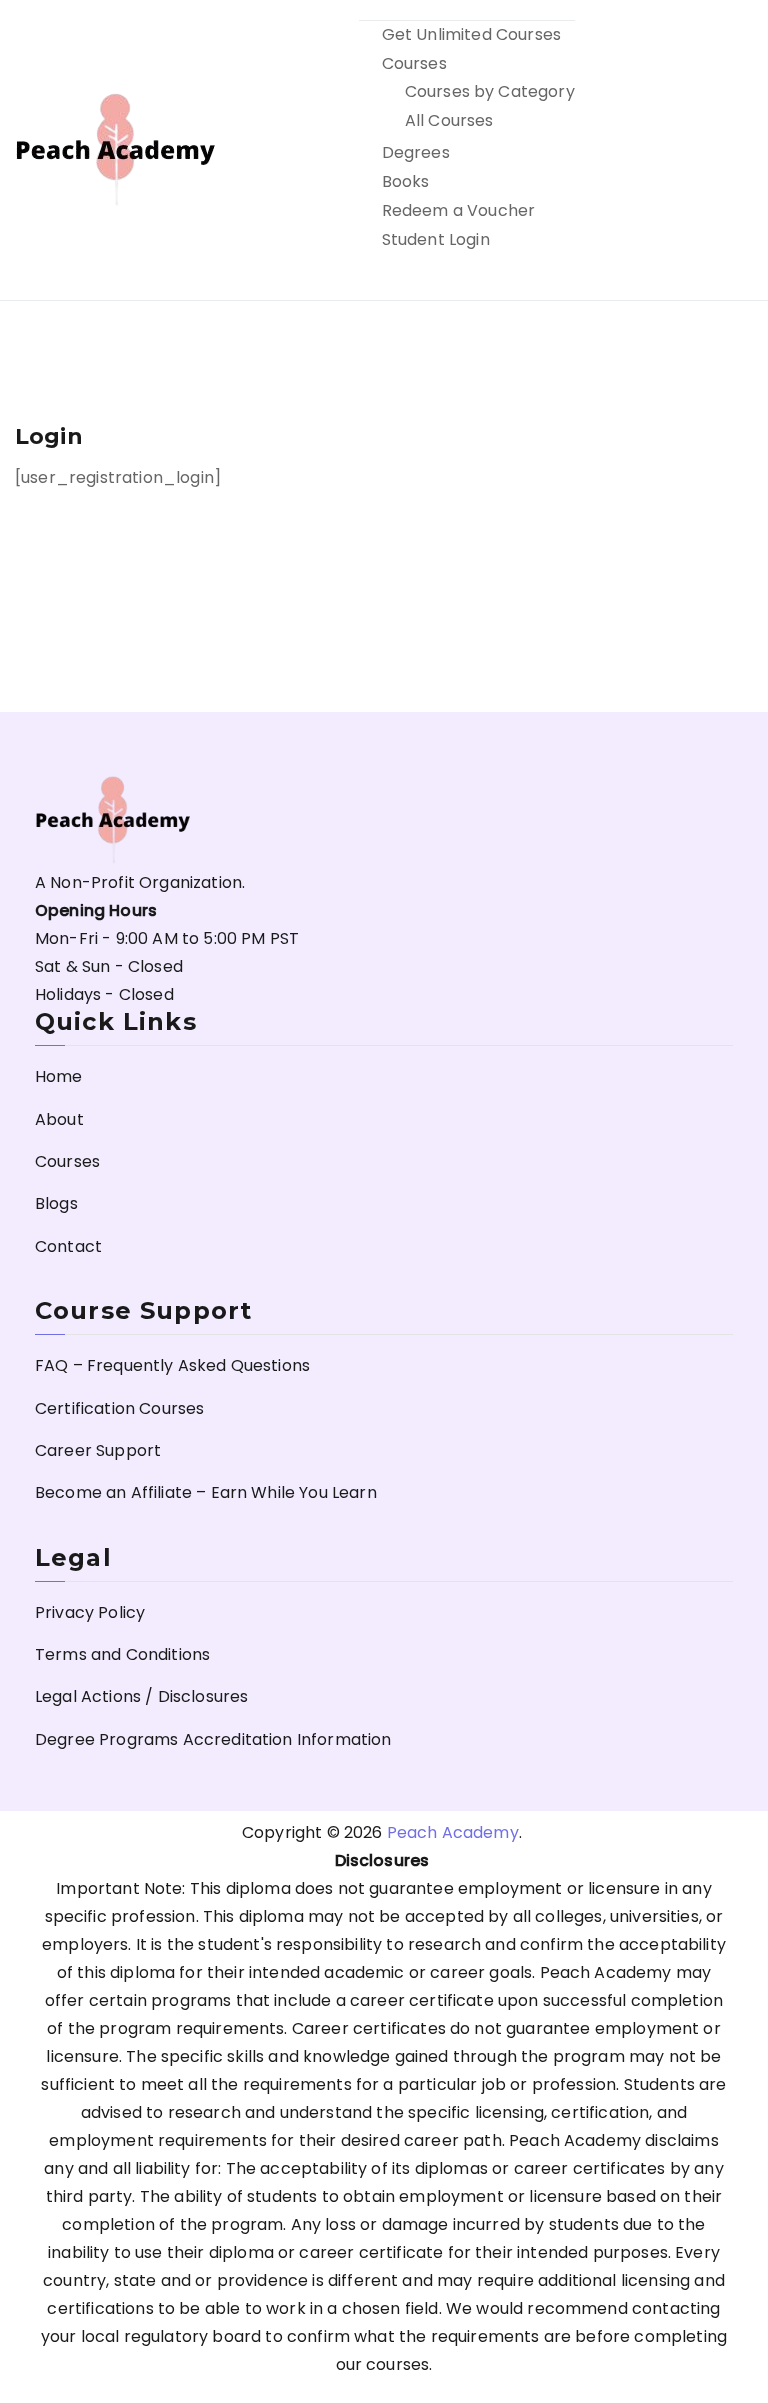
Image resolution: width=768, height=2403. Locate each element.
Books (406, 181)
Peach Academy (453, 1832)
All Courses (449, 120)
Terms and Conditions (122, 1654)
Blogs (56, 1203)
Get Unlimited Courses (471, 34)
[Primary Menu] (730, 150)
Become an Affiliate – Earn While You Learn (206, 1492)
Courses (414, 63)
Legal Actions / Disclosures (141, 1696)
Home (59, 1076)
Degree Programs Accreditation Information (213, 1739)
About (59, 1119)
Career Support (98, 1450)
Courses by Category (490, 91)
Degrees (416, 152)
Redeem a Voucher (459, 210)
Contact (68, 1246)
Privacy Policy (90, 1612)
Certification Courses (119, 1408)
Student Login (436, 239)
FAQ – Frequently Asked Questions (172, 1365)
